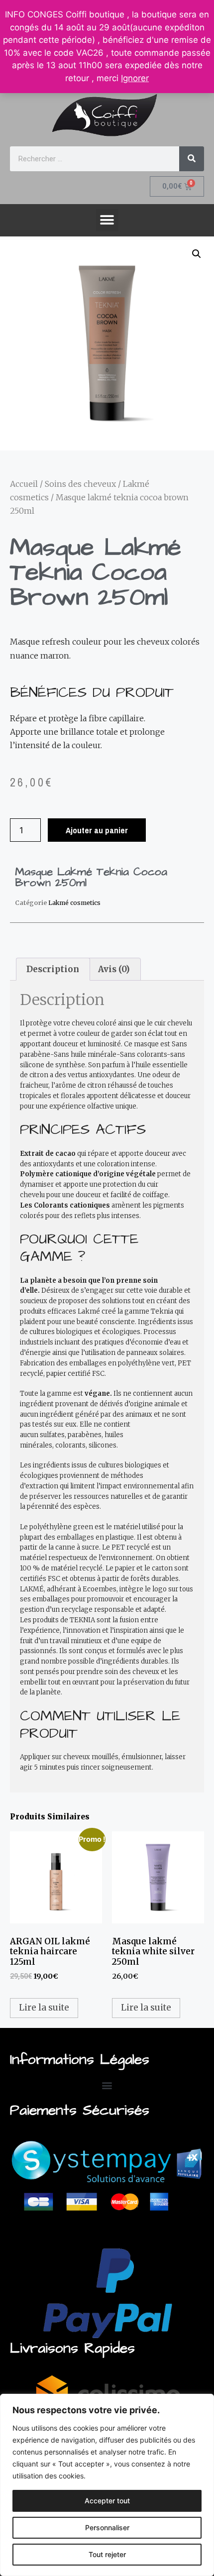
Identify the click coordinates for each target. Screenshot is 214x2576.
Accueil (24, 484)
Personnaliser (107, 2527)
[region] (107, 2485)
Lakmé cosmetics (74, 903)
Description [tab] (53, 969)
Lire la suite (44, 2008)
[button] (107, 220)
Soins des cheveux (80, 484)
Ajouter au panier (97, 830)
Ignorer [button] (135, 78)
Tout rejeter (107, 2554)
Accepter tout (107, 2501)
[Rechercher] (192, 159)
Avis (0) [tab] (114, 969)
